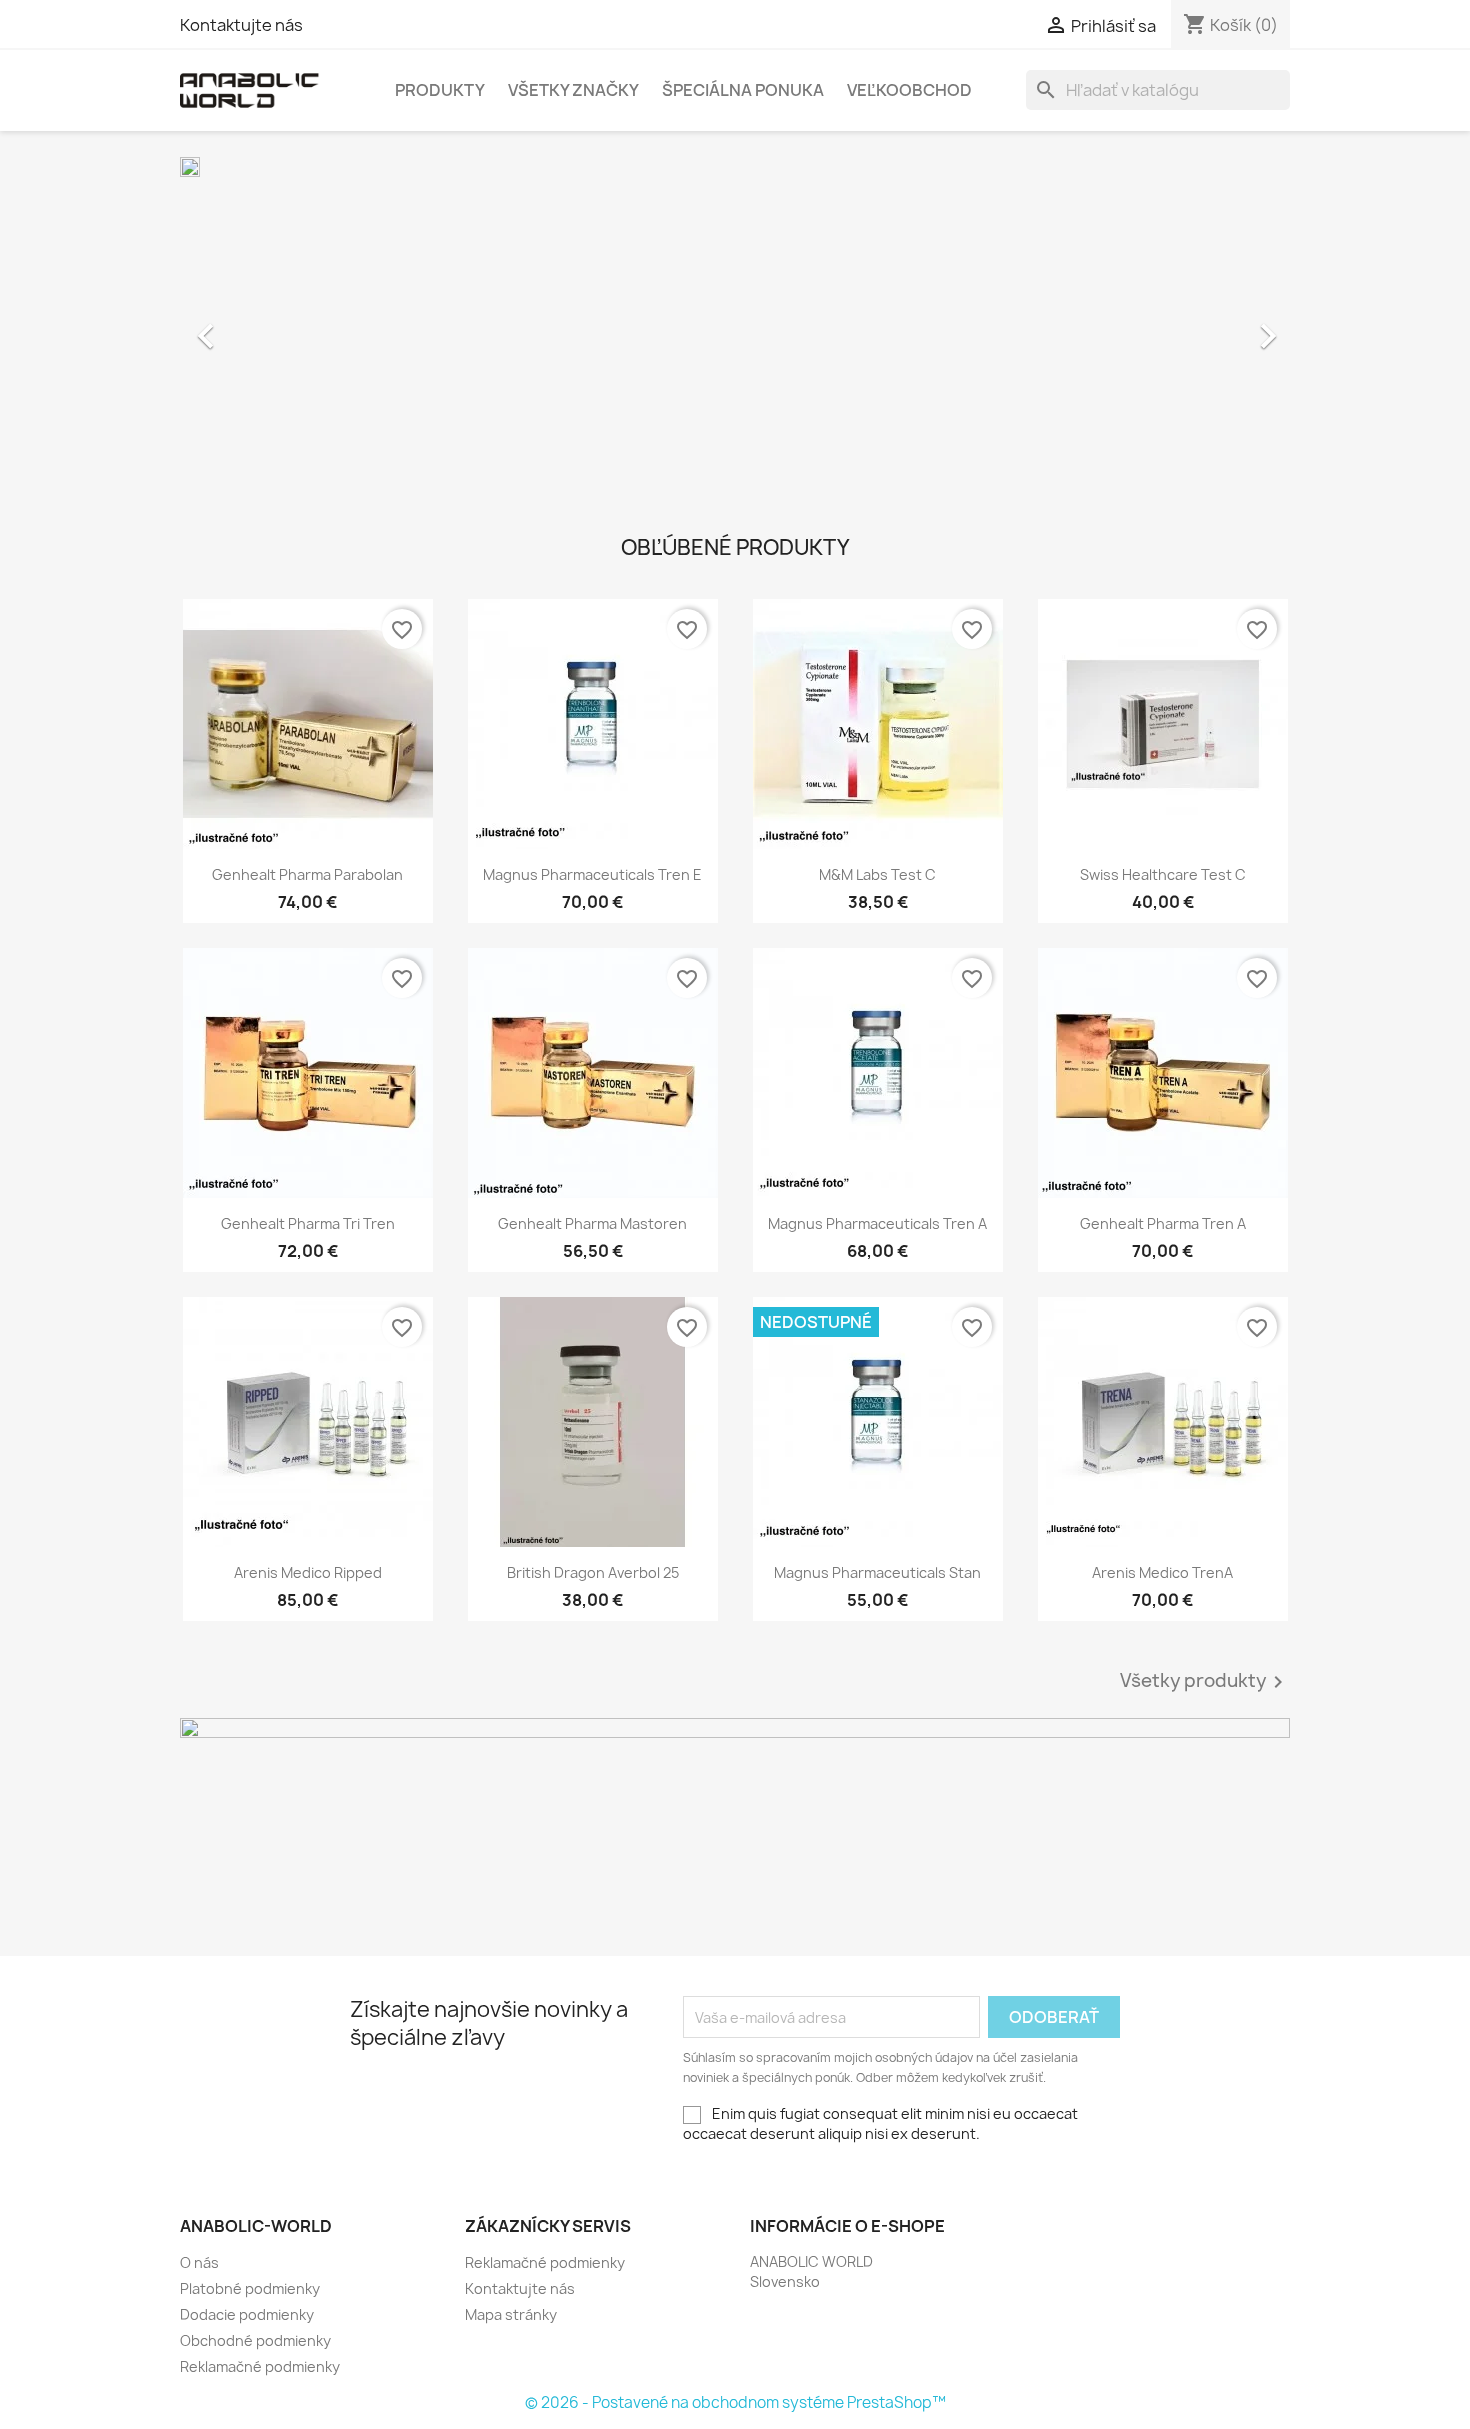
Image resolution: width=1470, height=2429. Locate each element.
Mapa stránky (511, 2314)
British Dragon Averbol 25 (593, 1572)
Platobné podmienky (250, 2288)
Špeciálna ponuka (743, 90)
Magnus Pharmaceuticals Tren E (592, 874)
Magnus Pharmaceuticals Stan (877, 1572)
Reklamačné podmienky (260, 2366)
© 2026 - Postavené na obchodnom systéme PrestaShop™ (735, 2402)
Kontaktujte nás (241, 25)
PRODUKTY (440, 90)
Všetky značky (573, 90)
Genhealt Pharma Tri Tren (308, 1223)
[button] (263, 326)
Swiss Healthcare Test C (1163, 874)
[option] (735, 326)
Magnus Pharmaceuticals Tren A (877, 1223)
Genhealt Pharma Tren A (1163, 1223)
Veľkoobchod (909, 90)
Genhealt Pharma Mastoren (592, 1223)
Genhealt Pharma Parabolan (307, 874)
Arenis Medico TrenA (1162, 1572)
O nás (199, 2262)
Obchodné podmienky (255, 2340)
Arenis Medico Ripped (308, 1572)
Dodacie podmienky (247, 2314)
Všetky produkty (1205, 1682)
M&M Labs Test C (877, 874)
